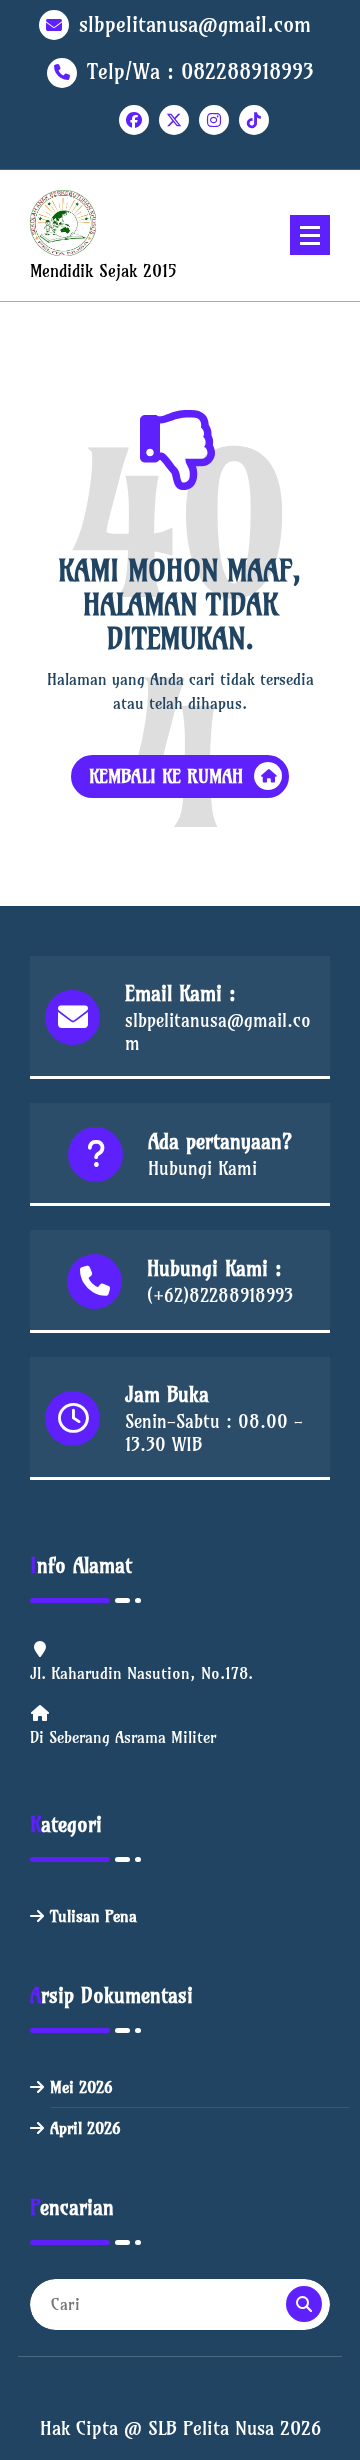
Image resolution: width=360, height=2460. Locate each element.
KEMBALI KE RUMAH (166, 776)
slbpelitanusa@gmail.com (195, 24)
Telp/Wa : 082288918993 (200, 71)
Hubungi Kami (202, 1168)
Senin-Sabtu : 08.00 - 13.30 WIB (214, 1433)
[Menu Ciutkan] (310, 235)
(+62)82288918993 (220, 1295)
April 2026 (85, 2128)
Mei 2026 (81, 2087)
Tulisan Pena (93, 1916)
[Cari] (304, 2304)
